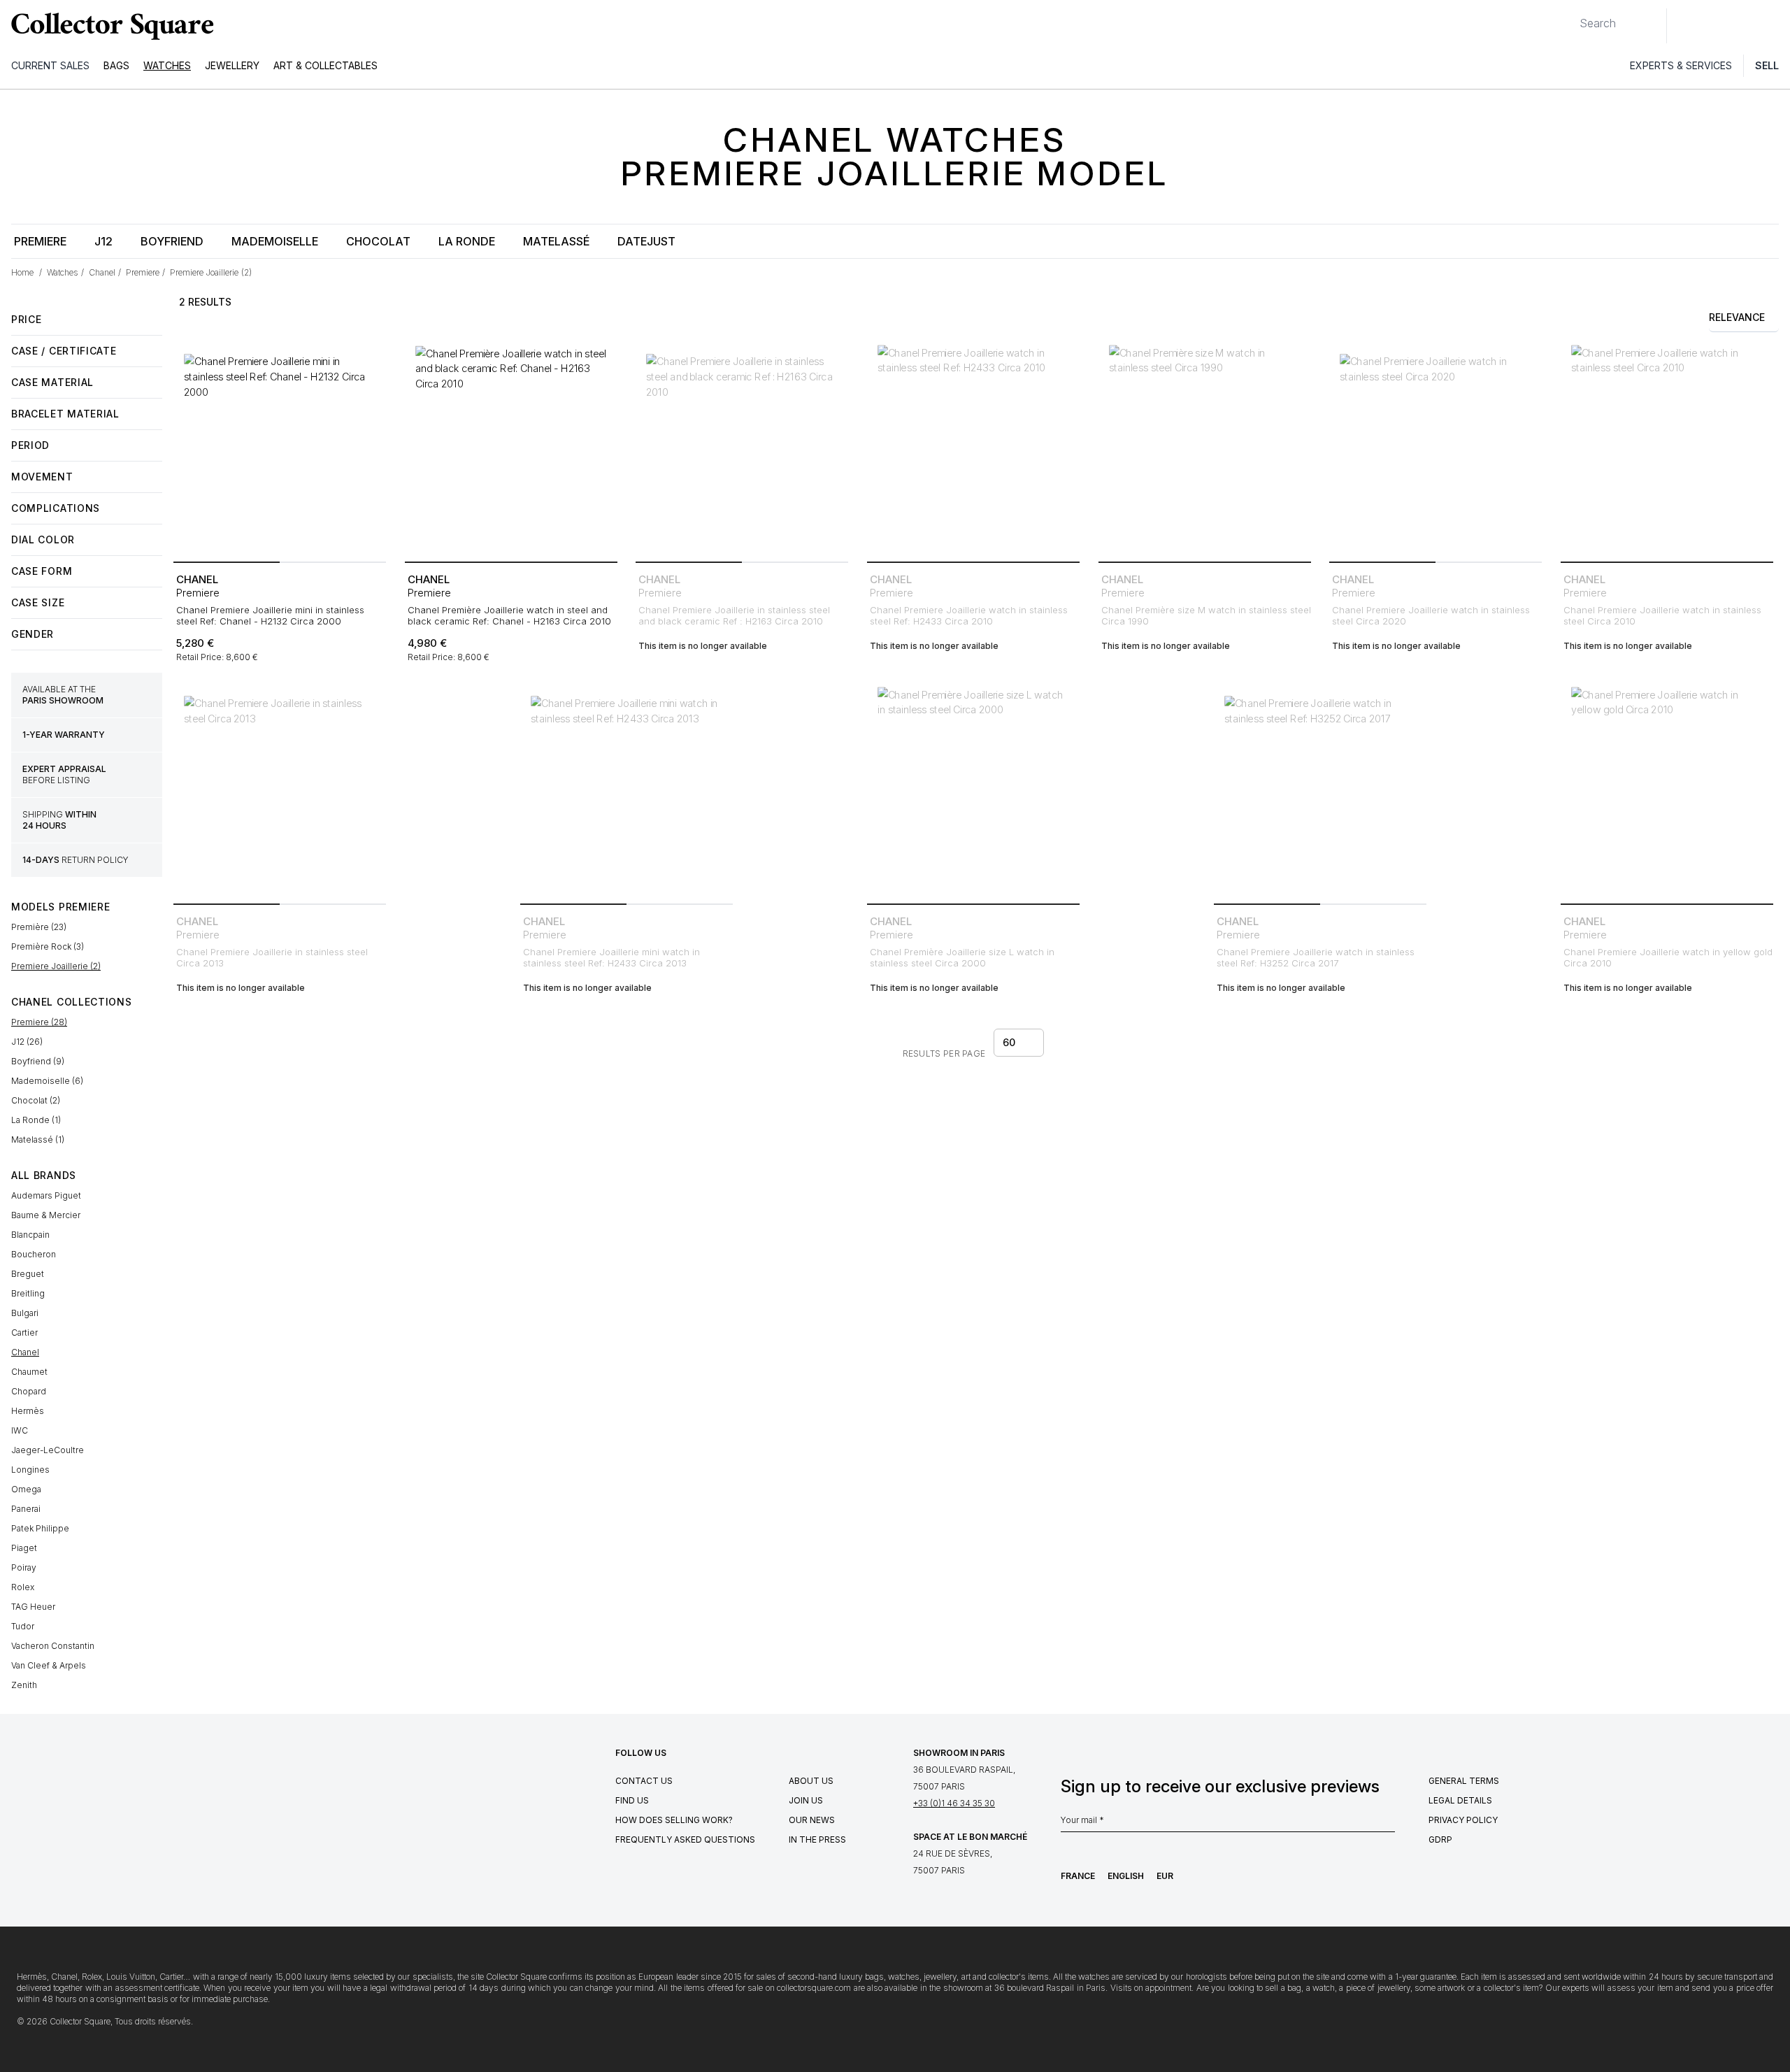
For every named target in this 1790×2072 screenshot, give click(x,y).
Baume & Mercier (46, 1215)
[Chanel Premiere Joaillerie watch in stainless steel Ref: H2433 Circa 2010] (973, 450)
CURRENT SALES (50, 65)
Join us (806, 1800)
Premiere (40, 241)
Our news (812, 1820)
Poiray (24, 1567)
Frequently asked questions (685, 1839)
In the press (817, 1839)
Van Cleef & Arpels (49, 1665)
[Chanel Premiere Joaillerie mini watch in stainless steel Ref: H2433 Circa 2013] (626, 792)
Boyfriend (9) (38, 1061)
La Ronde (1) (36, 1120)
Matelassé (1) (38, 1139)
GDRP (1440, 1839)
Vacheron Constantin (53, 1646)
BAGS (116, 65)
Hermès (28, 1411)
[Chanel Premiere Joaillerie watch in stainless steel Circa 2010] (1667, 450)
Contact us (644, 1781)
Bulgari (25, 1313)
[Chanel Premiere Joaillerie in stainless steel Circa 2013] (280, 792)
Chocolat (378, 241)
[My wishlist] (1716, 26)
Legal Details (1460, 1800)
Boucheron (34, 1254)
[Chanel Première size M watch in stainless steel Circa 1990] (1205, 450)
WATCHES (167, 65)
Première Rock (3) (48, 946)
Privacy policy (1463, 1820)
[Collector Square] (109, 26)
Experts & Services (1681, 65)
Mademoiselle (275, 241)
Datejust (646, 241)
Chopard (29, 1391)
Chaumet (29, 1372)
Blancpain (30, 1235)
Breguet (28, 1274)
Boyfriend (172, 241)
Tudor (23, 1626)
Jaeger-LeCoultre (48, 1450)
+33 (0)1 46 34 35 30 (954, 1803)
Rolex (23, 1587)
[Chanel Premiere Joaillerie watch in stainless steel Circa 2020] (1435, 450)
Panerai (26, 1509)
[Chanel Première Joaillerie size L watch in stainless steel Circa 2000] (973, 792)
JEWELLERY (232, 65)
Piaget (24, 1548)
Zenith (24, 1685)
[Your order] (1747, 26)
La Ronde (467, 241)
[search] (1568, 17)
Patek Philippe (40, 1528)
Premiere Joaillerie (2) (56, 966)
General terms (1464, 1781)
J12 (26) (27, 1042)
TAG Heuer (33, 1607)
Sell (1767, 65)
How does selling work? (674, 1820)
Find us (632, 1800)
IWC (20, 1430)
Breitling (28, 1293)
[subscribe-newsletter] (1388, 1824)
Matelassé (556, 241)
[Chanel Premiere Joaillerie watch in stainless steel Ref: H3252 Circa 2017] (1320, 792)
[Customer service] (1685, 26)
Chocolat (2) (36, 1100)
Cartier (24, 1332)
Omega (26, 1489)
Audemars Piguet (46, 1195)
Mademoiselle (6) (47, 1081)
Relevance (1737, 317)
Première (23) (39, 927)
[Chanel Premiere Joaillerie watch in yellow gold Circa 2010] (1667, 792)
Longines (30, 1470)
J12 (103, 241)
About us (811, 1781)
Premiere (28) (39, 1022)
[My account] (1775, 26)
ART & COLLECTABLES (325, 65)
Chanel (25, 1352)
